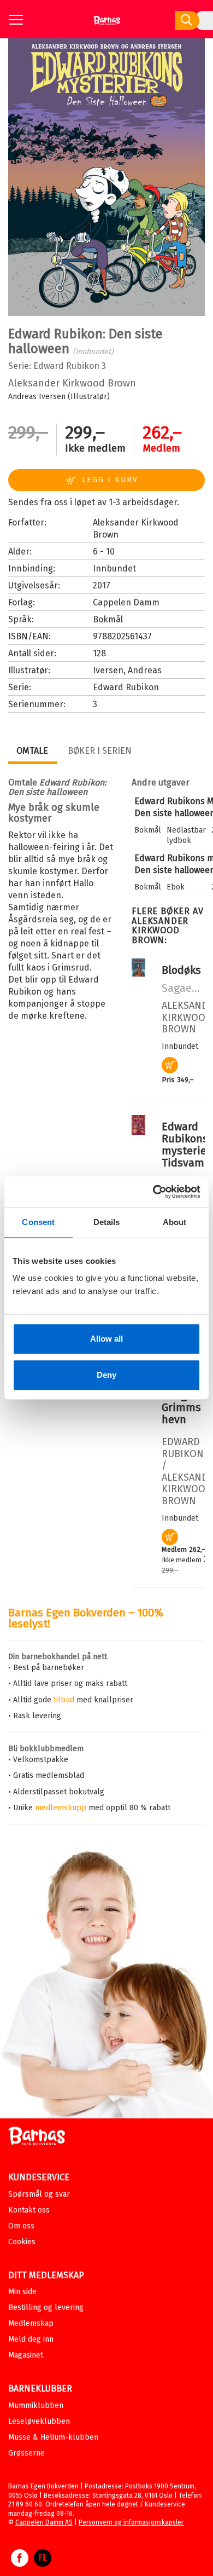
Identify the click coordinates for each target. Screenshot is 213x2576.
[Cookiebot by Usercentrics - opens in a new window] (153, 1192)
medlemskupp (61, 1808)
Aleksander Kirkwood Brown (72, 383)
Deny (106, 1375)
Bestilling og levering (46, 2308)
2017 (102, 585)
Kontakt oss (29, 2210)
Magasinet (26, 2355)
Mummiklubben (36, 2405)
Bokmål (108, 619)
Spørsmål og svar (39, 2194)
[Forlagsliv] (43, 2563)
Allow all (106, 1339)
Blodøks (181, 970)
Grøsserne (26, 2453)
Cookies (22, 2242)
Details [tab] (107, 1222)
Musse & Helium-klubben (53, 2437)
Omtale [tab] (32, 751)
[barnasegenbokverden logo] (37, 2138)
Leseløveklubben (39, 2421)
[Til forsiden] (107, 24)
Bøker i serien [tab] (100, 751)
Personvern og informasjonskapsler (131, 2522)
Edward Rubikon (66, 366)
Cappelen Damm (126, 602)
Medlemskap (31, 2323)
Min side (22, 2292)
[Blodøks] (138, 974)
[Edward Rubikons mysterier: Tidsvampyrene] (138, 1132)
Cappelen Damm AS (44, 2522)
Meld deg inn (31, 2339)
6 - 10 (104, 551)
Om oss (21, 2226)
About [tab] (175, 1222)
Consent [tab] (38, 1222)
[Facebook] (20, 2563)
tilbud (64, 1700)
